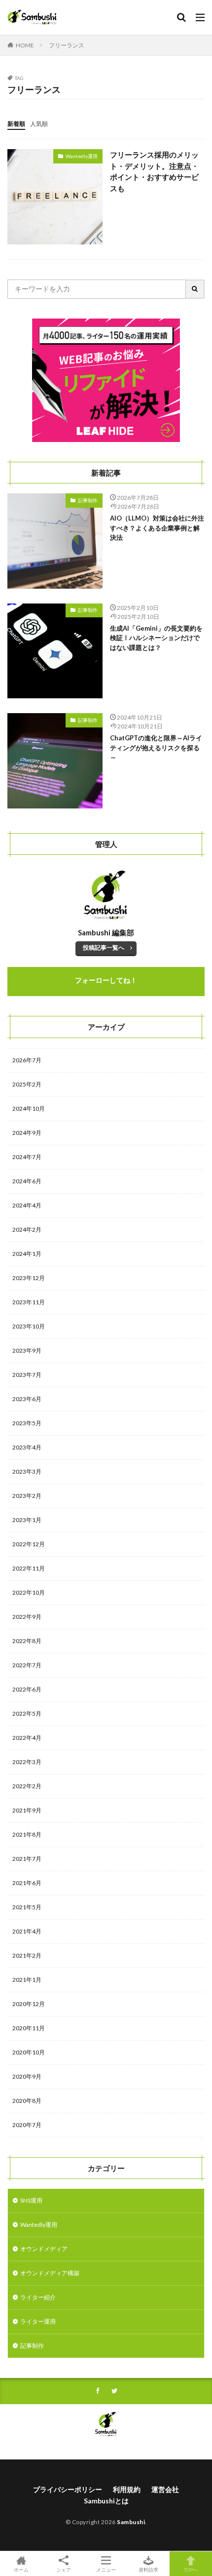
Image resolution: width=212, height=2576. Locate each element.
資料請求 (148, 2569)
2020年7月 (27, 2125)
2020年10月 (29, 2052)
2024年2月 (27, 1229)
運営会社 (165, 2489)
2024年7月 (27, 1157)
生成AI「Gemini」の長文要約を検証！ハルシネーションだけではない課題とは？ (156, 638)
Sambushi (131, 2522)
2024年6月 (27, 1181)
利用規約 (127, 2489)
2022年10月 (29, 1592)
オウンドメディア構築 (50, 2273)
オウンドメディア (44, 2249)
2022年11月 (29, 1568)
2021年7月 (27, 1859)
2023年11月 (29, 1302)
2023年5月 (27, 1423)
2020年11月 (29, 2028)
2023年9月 (27, 1350)
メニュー (106, 2569)
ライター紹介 (38, 2297)
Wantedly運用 (82, 156)
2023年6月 (27, 1399)
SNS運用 (31, 2200)
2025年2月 (27, 1084)
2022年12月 (29, 1544)
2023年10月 (29, 1326)
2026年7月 (27, 1060)
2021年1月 (27, 1980)
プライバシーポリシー (68, 2489)
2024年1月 (27, 1254)
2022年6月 (27, 1689)
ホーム (21, 2569)
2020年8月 (27, 2101)
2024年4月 (27, 1205)
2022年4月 (27, 1738)
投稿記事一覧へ (104, 947)
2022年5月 (27, 1713)
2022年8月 (27, 1641)
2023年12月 (29, 1278)
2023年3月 (27, 1471)
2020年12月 (29, 2004)
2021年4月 (27, 1931)
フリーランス (67, 45)
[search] (195, 289)
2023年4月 (27, 1447)
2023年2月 (27, 1496)
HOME (25, 45)
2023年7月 (27, 1375)
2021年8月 (27, 1834)
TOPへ (191, 2569)
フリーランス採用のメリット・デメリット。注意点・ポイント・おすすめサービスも (154, 171)
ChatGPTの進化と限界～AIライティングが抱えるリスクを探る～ (156, 747)
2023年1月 (27, 1520)
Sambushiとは (106, 2501)
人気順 (39, 124)
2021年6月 (27, 1883)
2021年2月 (27, 1955)
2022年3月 (27, 1762)
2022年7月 (27, 1665)
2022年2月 (27, 1786)
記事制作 (88, 500)
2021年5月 (27, 1907)
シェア (64, 2569)
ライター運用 (38, 2321)
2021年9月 (27, 1810)
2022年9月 (27, 1617)
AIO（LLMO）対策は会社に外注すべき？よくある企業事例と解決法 (157, 528)
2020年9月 (27, 2076)
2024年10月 (29, 1108)
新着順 (16, 124)
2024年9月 (27, 1133)
